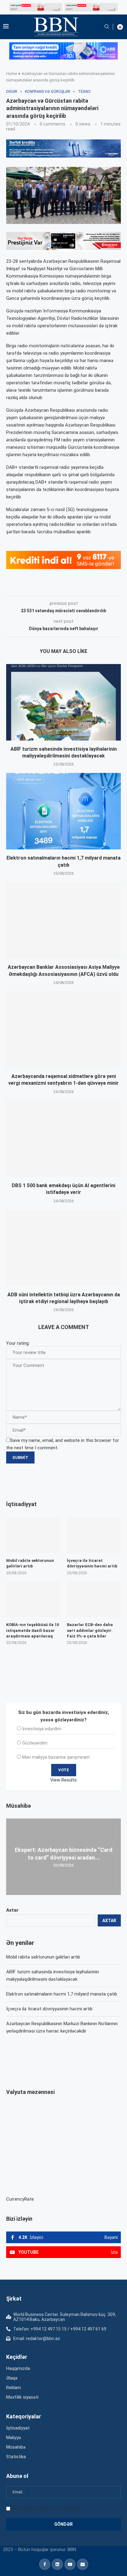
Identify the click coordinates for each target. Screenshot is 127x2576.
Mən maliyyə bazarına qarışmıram (56, 1757)
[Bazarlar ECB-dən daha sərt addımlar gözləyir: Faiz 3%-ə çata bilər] (94, 1599)
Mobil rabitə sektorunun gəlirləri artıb (43, 1957)
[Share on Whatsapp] (116, 587)
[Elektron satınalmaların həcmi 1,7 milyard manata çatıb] (63, 811)
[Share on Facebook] (61, 587)
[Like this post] (47, 587)
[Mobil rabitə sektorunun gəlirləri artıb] (33, 1535)
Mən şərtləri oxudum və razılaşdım (46, 2508)
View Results (63, 1780)
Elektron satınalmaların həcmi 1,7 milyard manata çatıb (62, 1994)
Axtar (12, 1910)
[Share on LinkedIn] (89, 587)
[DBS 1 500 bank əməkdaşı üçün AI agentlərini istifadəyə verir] (63, 1139)
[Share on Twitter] (75, 587)
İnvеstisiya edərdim (42, 1729)
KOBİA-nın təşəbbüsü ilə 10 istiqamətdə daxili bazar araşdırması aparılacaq (33, 1630)
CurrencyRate (20, 2199)
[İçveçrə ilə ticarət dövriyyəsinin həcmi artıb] (94, 1535)
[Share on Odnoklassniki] (103, 587)
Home (12, 74)
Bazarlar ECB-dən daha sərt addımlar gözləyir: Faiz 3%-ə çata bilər (90, 1630)
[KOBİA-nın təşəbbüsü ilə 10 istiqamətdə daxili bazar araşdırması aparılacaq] (33, 1599)
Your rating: (18, 1343)
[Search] (107, 27)
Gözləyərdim (35, 1743)
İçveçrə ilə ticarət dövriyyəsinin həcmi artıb (49, 2009)
